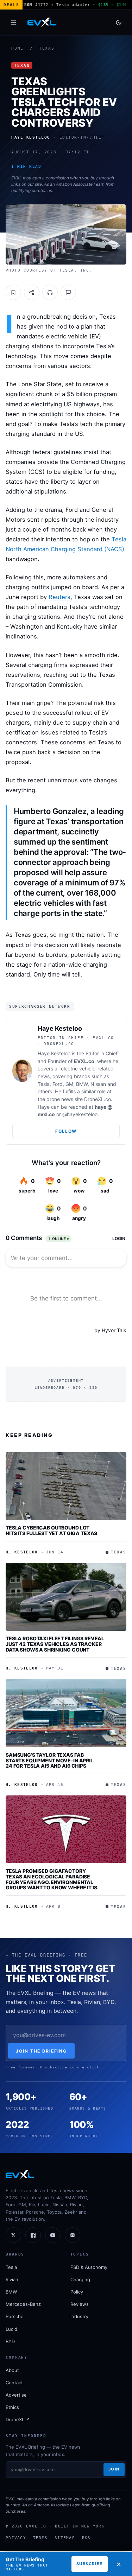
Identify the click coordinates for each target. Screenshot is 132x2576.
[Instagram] (73, 2235)
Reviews (80, 2304)
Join (114, 2469)
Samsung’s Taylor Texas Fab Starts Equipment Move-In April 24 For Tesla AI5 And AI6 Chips (49, 1760)
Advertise (16, 2395)
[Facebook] (33, 2235)
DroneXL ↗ (18, 2419)
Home (17, 48)
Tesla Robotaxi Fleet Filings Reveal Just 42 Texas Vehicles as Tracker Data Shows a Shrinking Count (55, 1644)
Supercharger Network (40, 1006)
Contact (14, 2383)
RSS (86, 2538)
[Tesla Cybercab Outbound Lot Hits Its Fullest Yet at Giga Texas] (66, 1486)
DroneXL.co (98, 1099)
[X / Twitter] (13, 2235)
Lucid (11, 2329)
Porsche (15, 2316)
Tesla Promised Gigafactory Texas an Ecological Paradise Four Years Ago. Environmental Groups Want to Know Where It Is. (52, 1879)
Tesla (11, 2267)
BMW (11, 2292)
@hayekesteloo (80, 1114)
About (12, 2370)
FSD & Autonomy (89, 2267)
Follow (66, 1131)
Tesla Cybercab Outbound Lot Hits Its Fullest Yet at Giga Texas (51, 1530)
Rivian (12, 2279)
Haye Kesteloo (60, 1028)
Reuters (59, 597)
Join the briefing (41, 2051)
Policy (77, 2292)
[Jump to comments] (68, 292)
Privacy (16, 2538)
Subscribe (90, 2564)
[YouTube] (53, 2235)
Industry (79, 2316)
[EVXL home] (42, 23)
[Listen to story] (50, 292)
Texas (47, 48)
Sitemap (65, 2538)
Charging (80, 2279)
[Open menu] (13, 23)
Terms (40, 2538)
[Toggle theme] (119, 23)
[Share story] (32, 292)
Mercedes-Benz (23, 2304)
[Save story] (13, 292)
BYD (10, 2341)
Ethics (12, 2407)
